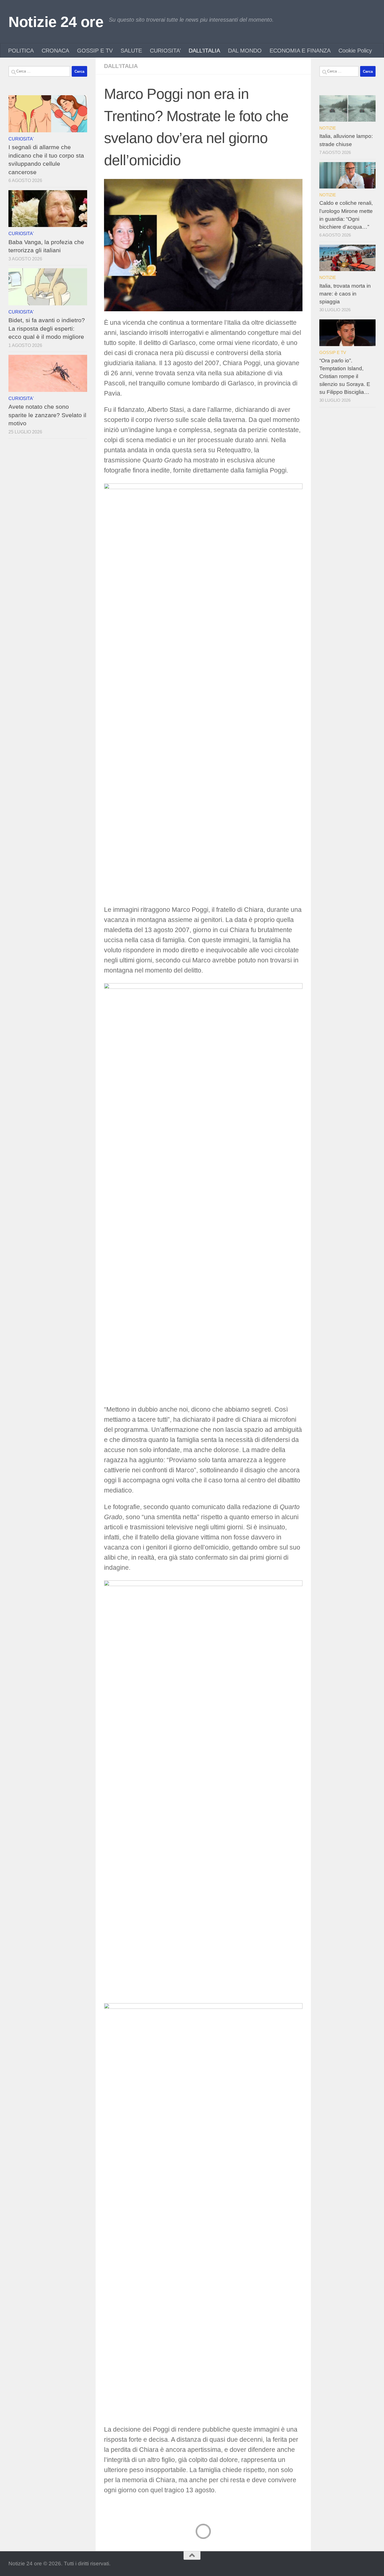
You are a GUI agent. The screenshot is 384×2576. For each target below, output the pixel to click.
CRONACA (55, 51)
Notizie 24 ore (56, 22)
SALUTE (131, 51)
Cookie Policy (355, 51)
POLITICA (21, 51)
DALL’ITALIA (204, 51)
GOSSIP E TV (95, 51)
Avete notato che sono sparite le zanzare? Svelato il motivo (47, 415)
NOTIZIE (328, 128)
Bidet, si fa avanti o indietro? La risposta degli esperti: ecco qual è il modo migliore (47, 328)
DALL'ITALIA (121, 66)
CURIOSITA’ (165, 51)
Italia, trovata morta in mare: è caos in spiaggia (345, 294)
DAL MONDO (245, 51)
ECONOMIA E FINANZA (300, 51)
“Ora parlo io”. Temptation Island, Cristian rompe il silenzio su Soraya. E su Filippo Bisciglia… (345, 376)
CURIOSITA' (21, 139)
